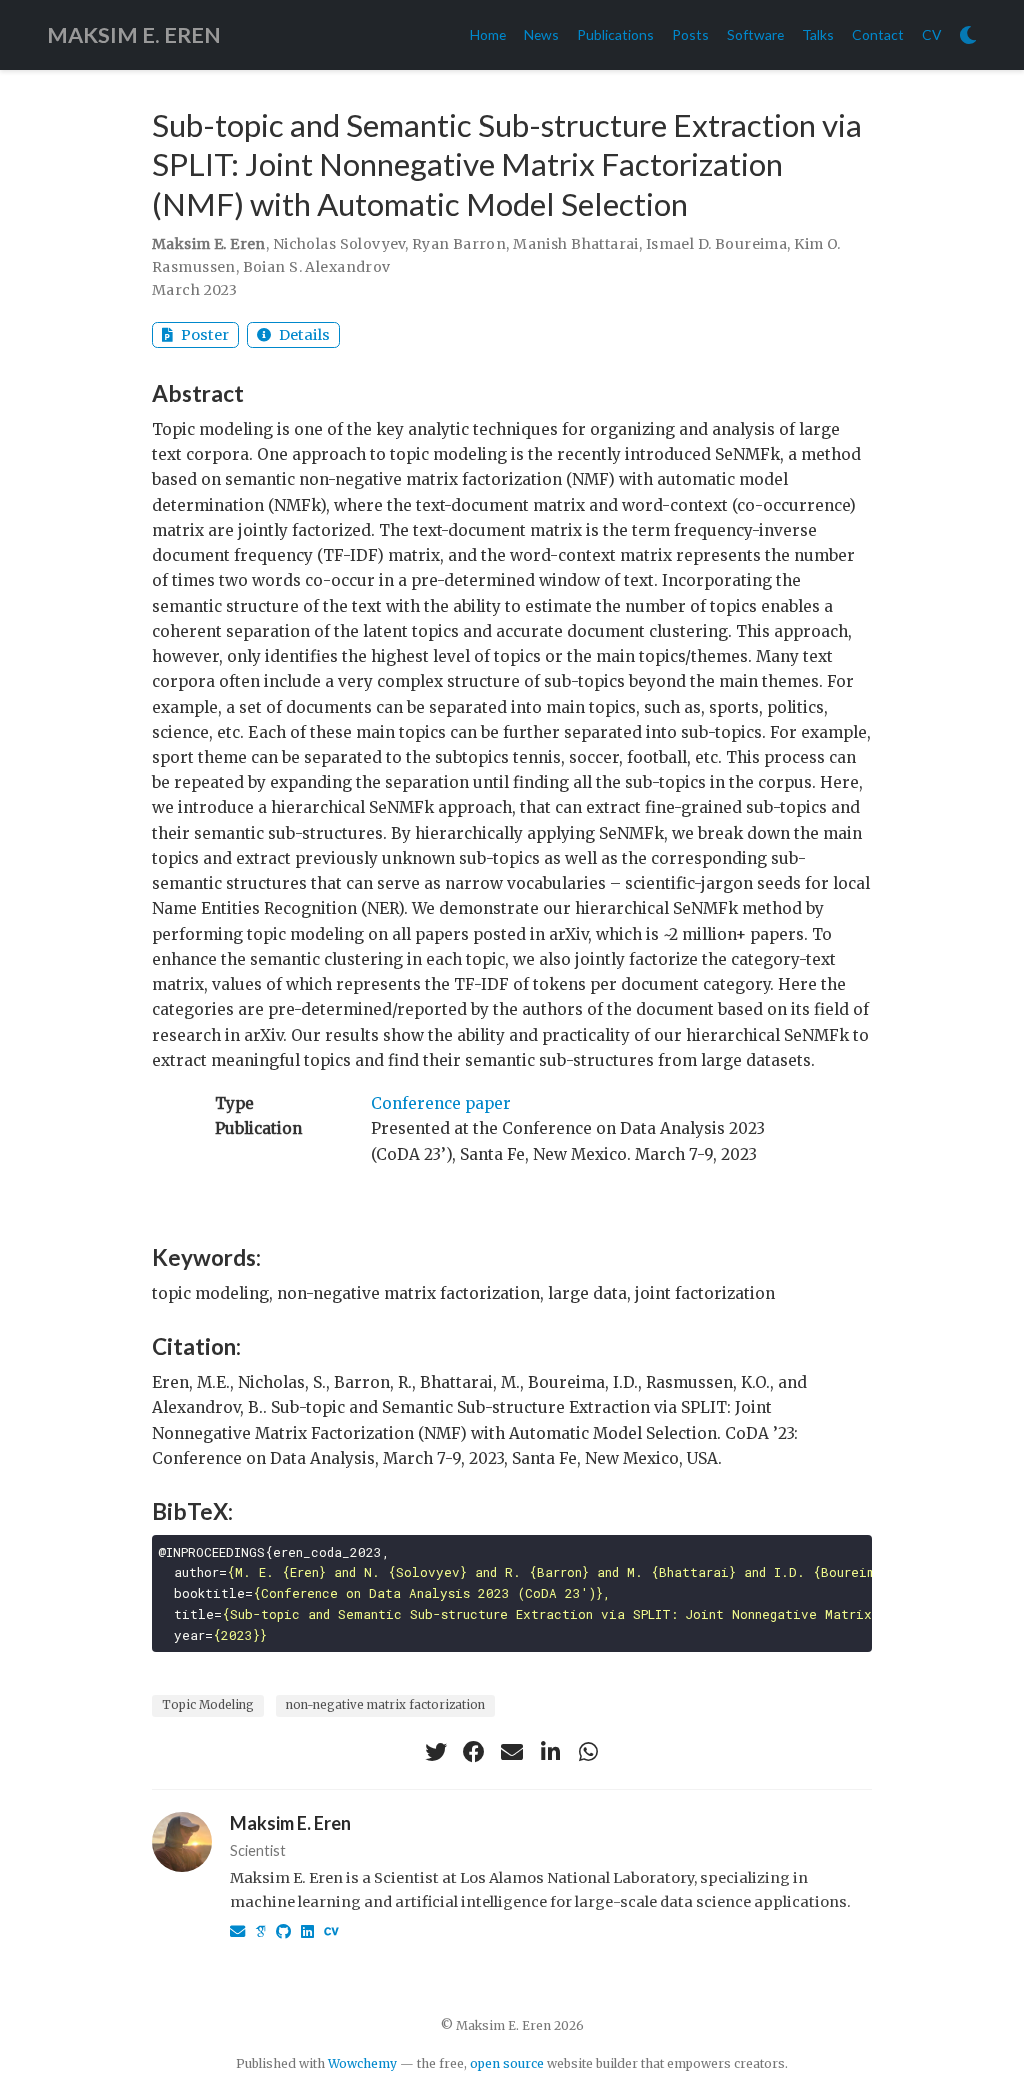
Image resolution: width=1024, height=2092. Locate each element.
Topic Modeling (208, 1705)
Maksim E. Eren (290, 1823)
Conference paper (441, 1103)
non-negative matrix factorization (385, 1705)
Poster (203, 335)
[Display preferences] (968, 35)
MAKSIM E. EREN (134, 35)
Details (303, 335)
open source (507, 2063)
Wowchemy (362, 2063)
